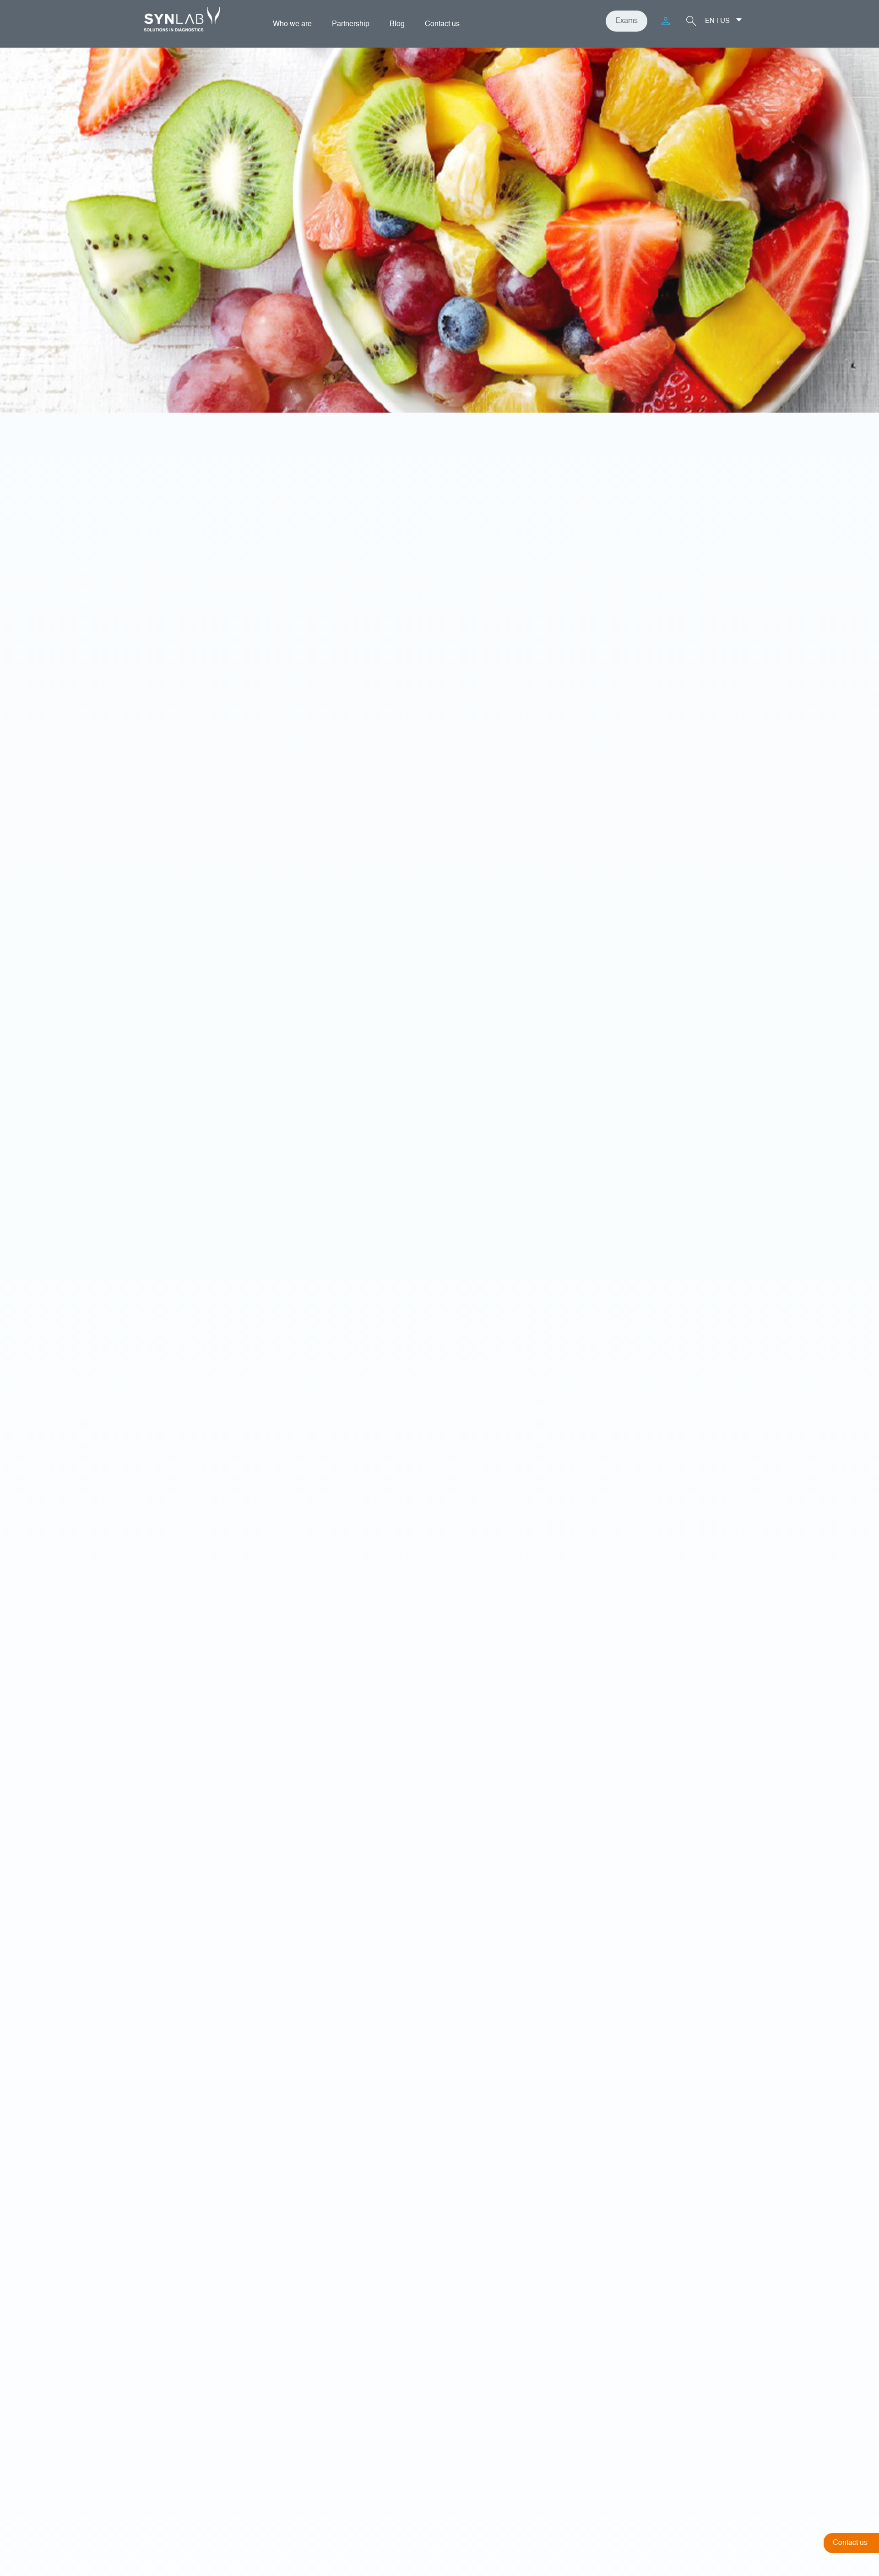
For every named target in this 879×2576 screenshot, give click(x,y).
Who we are (292, 24)
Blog (397, 24)
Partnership (351, 24)
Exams (627, 21)
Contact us (442, 24)
